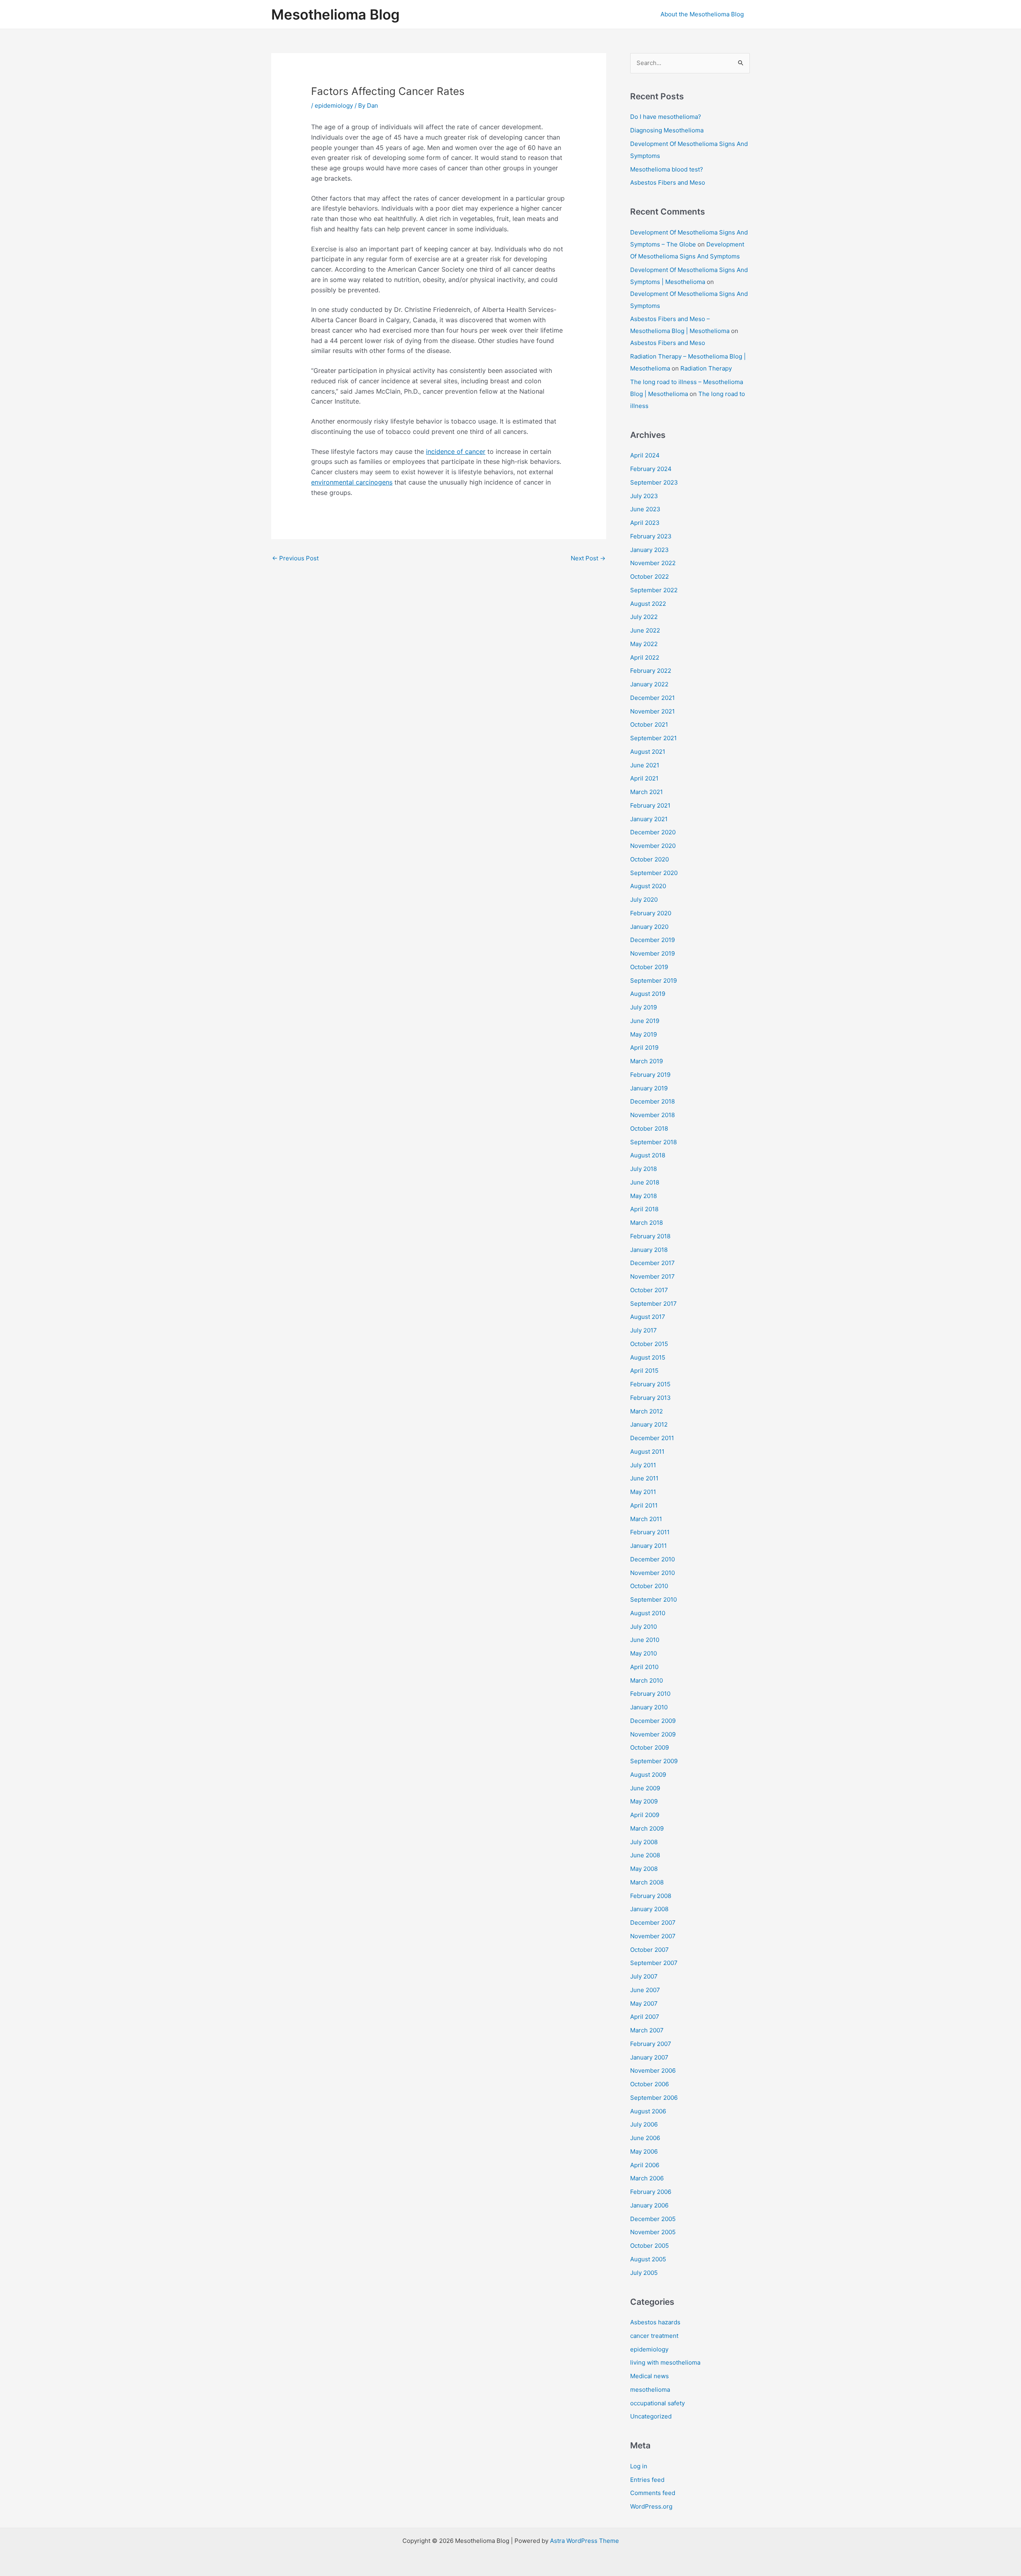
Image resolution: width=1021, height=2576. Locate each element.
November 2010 (652, 1573)
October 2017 (649, 1290)
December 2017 (652, 1263)
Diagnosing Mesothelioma (667, 130)
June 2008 (645, 1855)
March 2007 (647, 2030)
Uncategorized (651, 2416)
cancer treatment (654, 2336)
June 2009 (645, 1788)
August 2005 (648, 2259)
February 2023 (651, 536)
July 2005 (644, 2273)
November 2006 (653, 2070)
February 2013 (650, 1398)
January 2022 (649, 684)
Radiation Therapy (706, 368)
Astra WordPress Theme (584, 2541)
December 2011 (652, 1438)
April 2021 (644, 778)
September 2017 (653, 1304)
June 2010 (645, 1640)
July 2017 (644, 1330)
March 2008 (647, 1882)
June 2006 (645, 2138)
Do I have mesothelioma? (666, 117)
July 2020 (644, 900)
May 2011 (643, 1492)
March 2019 (647, 1061)
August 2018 (648, 1155)
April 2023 (645, 523)
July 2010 (644, 1627)
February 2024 (651, 469)
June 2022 (645, 630)
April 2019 (644, 1048)
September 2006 (654, 2098)
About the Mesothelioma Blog (702, 14)
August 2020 (648, 886)
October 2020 (649, 859)
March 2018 (647, 1223)
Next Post (588, 558)
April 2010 (644, 1667)
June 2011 (644, 1478)
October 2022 (649, 576)
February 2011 (650, 1532)
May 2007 (644, 2003)
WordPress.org (651, 2506)
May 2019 (644, 1034)
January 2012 (649, 1424)
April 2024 (645, 455)
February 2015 (650, 1384)
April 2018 (644, 1209)
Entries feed (647, 2480)
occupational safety (657, 2403)
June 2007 (645, 1990)
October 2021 (649, 724)
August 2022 (648, 604)
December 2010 (652, 1559)
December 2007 (653, 1923)
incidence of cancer (456, 451)
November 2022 (653, 563)
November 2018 (652, 1115)
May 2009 (644, 1801)
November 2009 (653, 1734)
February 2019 (650, 1075)
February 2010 (650, 1694)
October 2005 (649, 2246)
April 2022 (645, 657)
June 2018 (645, 1182)
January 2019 (649, 1088)
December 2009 (653, 1721)
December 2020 (653, 832)
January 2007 (649, 2057)
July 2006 (644, 2124)
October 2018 (649, 1128)
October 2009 (649, 1747)
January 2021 (649, 819)
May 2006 (644, 2151)
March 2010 (647, 1680)
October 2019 (649, 967)
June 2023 (645, 509)
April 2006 (645, 2165)
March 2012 (647, 1411)
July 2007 (644, 1976)
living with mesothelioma (665, 2362)
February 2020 (651, 913)
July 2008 (644, 1842)
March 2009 (647, 1828)
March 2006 (647, 2178)
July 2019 (644, 1007)
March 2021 (647, 792)
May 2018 (644, 1196)
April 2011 (644, 1505)
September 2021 (653, 738)
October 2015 (649, 1344)
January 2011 (648, 1546)
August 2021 (648, 752)
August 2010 (648, 1613)
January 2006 (649, 2205)
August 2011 (647, 1452)
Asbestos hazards (655, 2322)
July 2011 (643, 1465)
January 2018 (649, 1250)
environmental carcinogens (352, 482)
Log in (639, 2466)
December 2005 (653, 2219)
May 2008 (644, 1869)
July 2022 (644, 617)
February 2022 (651, 671)
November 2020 (653, 846)
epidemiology (334, 105)
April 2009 (645, 1815)
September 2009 (654, 1761)
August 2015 (648, 1357)
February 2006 (651, 2192)
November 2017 (652, 1276)
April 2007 (645, 2017)
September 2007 (654, 1963)
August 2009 (648, 1775)
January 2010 (649, 1707)
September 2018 (653, 1142)
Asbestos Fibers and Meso (668, 182)
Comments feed (653, 2493)
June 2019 (645, 1021)
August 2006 (648, 2111)
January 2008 (649, 1909)
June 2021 (645, 765)
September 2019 (653, 981)
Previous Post (295, 558)
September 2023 (654, 482)
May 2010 (644, 1653)
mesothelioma (650, 2390)
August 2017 (648, 1317)
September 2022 (654, 590)
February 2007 (651, 2044)
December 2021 (652, 698)
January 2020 (649, 927)
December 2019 (652, 940)
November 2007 (653, 1936)
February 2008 (651, 1896)
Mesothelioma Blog (335, 14)
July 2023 (644, 496)
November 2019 (652, 953)
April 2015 (644, 1371)
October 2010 (649, 1586)
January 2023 (649, 550)
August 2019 (648, 994)
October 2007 (649, 1950)
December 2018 (652, 1101)
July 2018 (644, 1169)
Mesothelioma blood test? (667, 169)
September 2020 (654, 873)
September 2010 (653, 1599)
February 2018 (650, 1236)
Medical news (649, 2376)
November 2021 (652, 711)
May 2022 (644, 644)
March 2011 (646, 1519)
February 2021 (650, 805)
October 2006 (649, 2084)
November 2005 (653, 2232)
